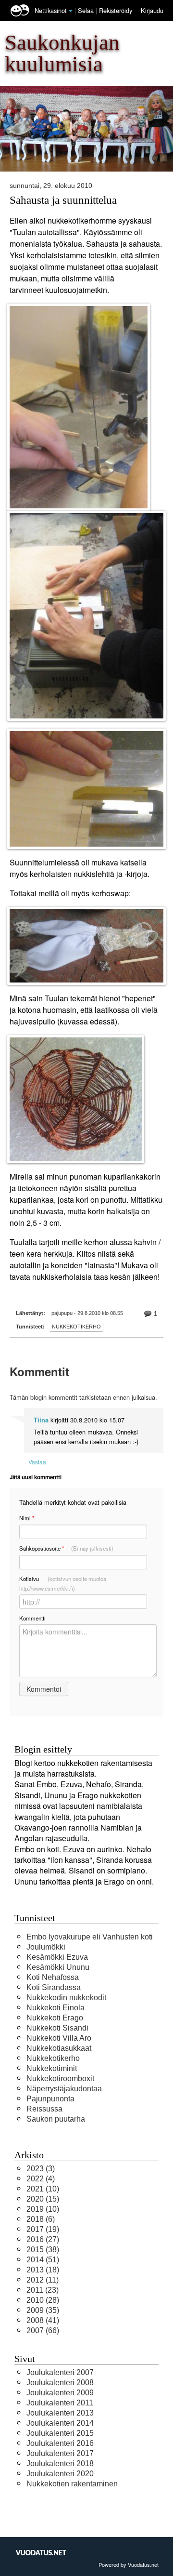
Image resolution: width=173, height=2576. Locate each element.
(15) (43, 2199)
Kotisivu (63, 1583)
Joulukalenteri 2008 (60, 2383)
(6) (41, 2219)
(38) (43, 2250)
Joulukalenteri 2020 (60, 2474)
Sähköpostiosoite (66, 1548)
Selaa (87, 10)
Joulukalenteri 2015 (60, 2433)
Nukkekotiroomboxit (60, 2078)
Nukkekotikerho (76, 1327)
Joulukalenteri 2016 (60, 2443)
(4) (41, 2179)
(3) (41, 2169)
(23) (43, 2290)
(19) (43, 2229)
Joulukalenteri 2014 (60, 2423)
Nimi (27, 1518)
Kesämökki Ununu (58, 1967)
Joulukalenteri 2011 (60, 2403)
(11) (43, 2280)
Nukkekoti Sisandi (57, 2028)
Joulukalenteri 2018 (60, 2463)
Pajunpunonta (50, 2099)
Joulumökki (46, 1947)
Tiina (41, 1420)
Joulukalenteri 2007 (60, 2372)
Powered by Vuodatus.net (129, 2564)
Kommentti (32, 1618)
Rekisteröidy (116, 10)
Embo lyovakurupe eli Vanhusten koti (90, 1937)
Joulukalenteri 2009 (60, 2393)
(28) (43, 2300)
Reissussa (44, 2109)
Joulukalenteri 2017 (60, 2453)
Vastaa (37, 1462)
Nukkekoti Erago (55, 2018)
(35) (43, 2310)
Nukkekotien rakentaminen (72, 2484)
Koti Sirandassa (54, 1987)
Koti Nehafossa (53, 1977)
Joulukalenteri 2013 (60, 2413)
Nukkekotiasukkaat (59, 2048)
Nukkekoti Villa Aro (59, 2038)
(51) (43, 2260)
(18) (43, 2270)
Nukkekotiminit (52, 2068)
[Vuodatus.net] (41, 2553)
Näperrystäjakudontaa (64, 2089)
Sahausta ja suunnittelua (63, 200)
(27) (43, 2239)
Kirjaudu (152, 10)
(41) (43, 2320)
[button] (71, 11)
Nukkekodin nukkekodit (66, 1998)
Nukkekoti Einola (56, 2008)
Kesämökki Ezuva (57, 1957)
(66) (43, 2330)
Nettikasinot (51, 10)
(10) (43, 2189)
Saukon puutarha (56, 2119)
